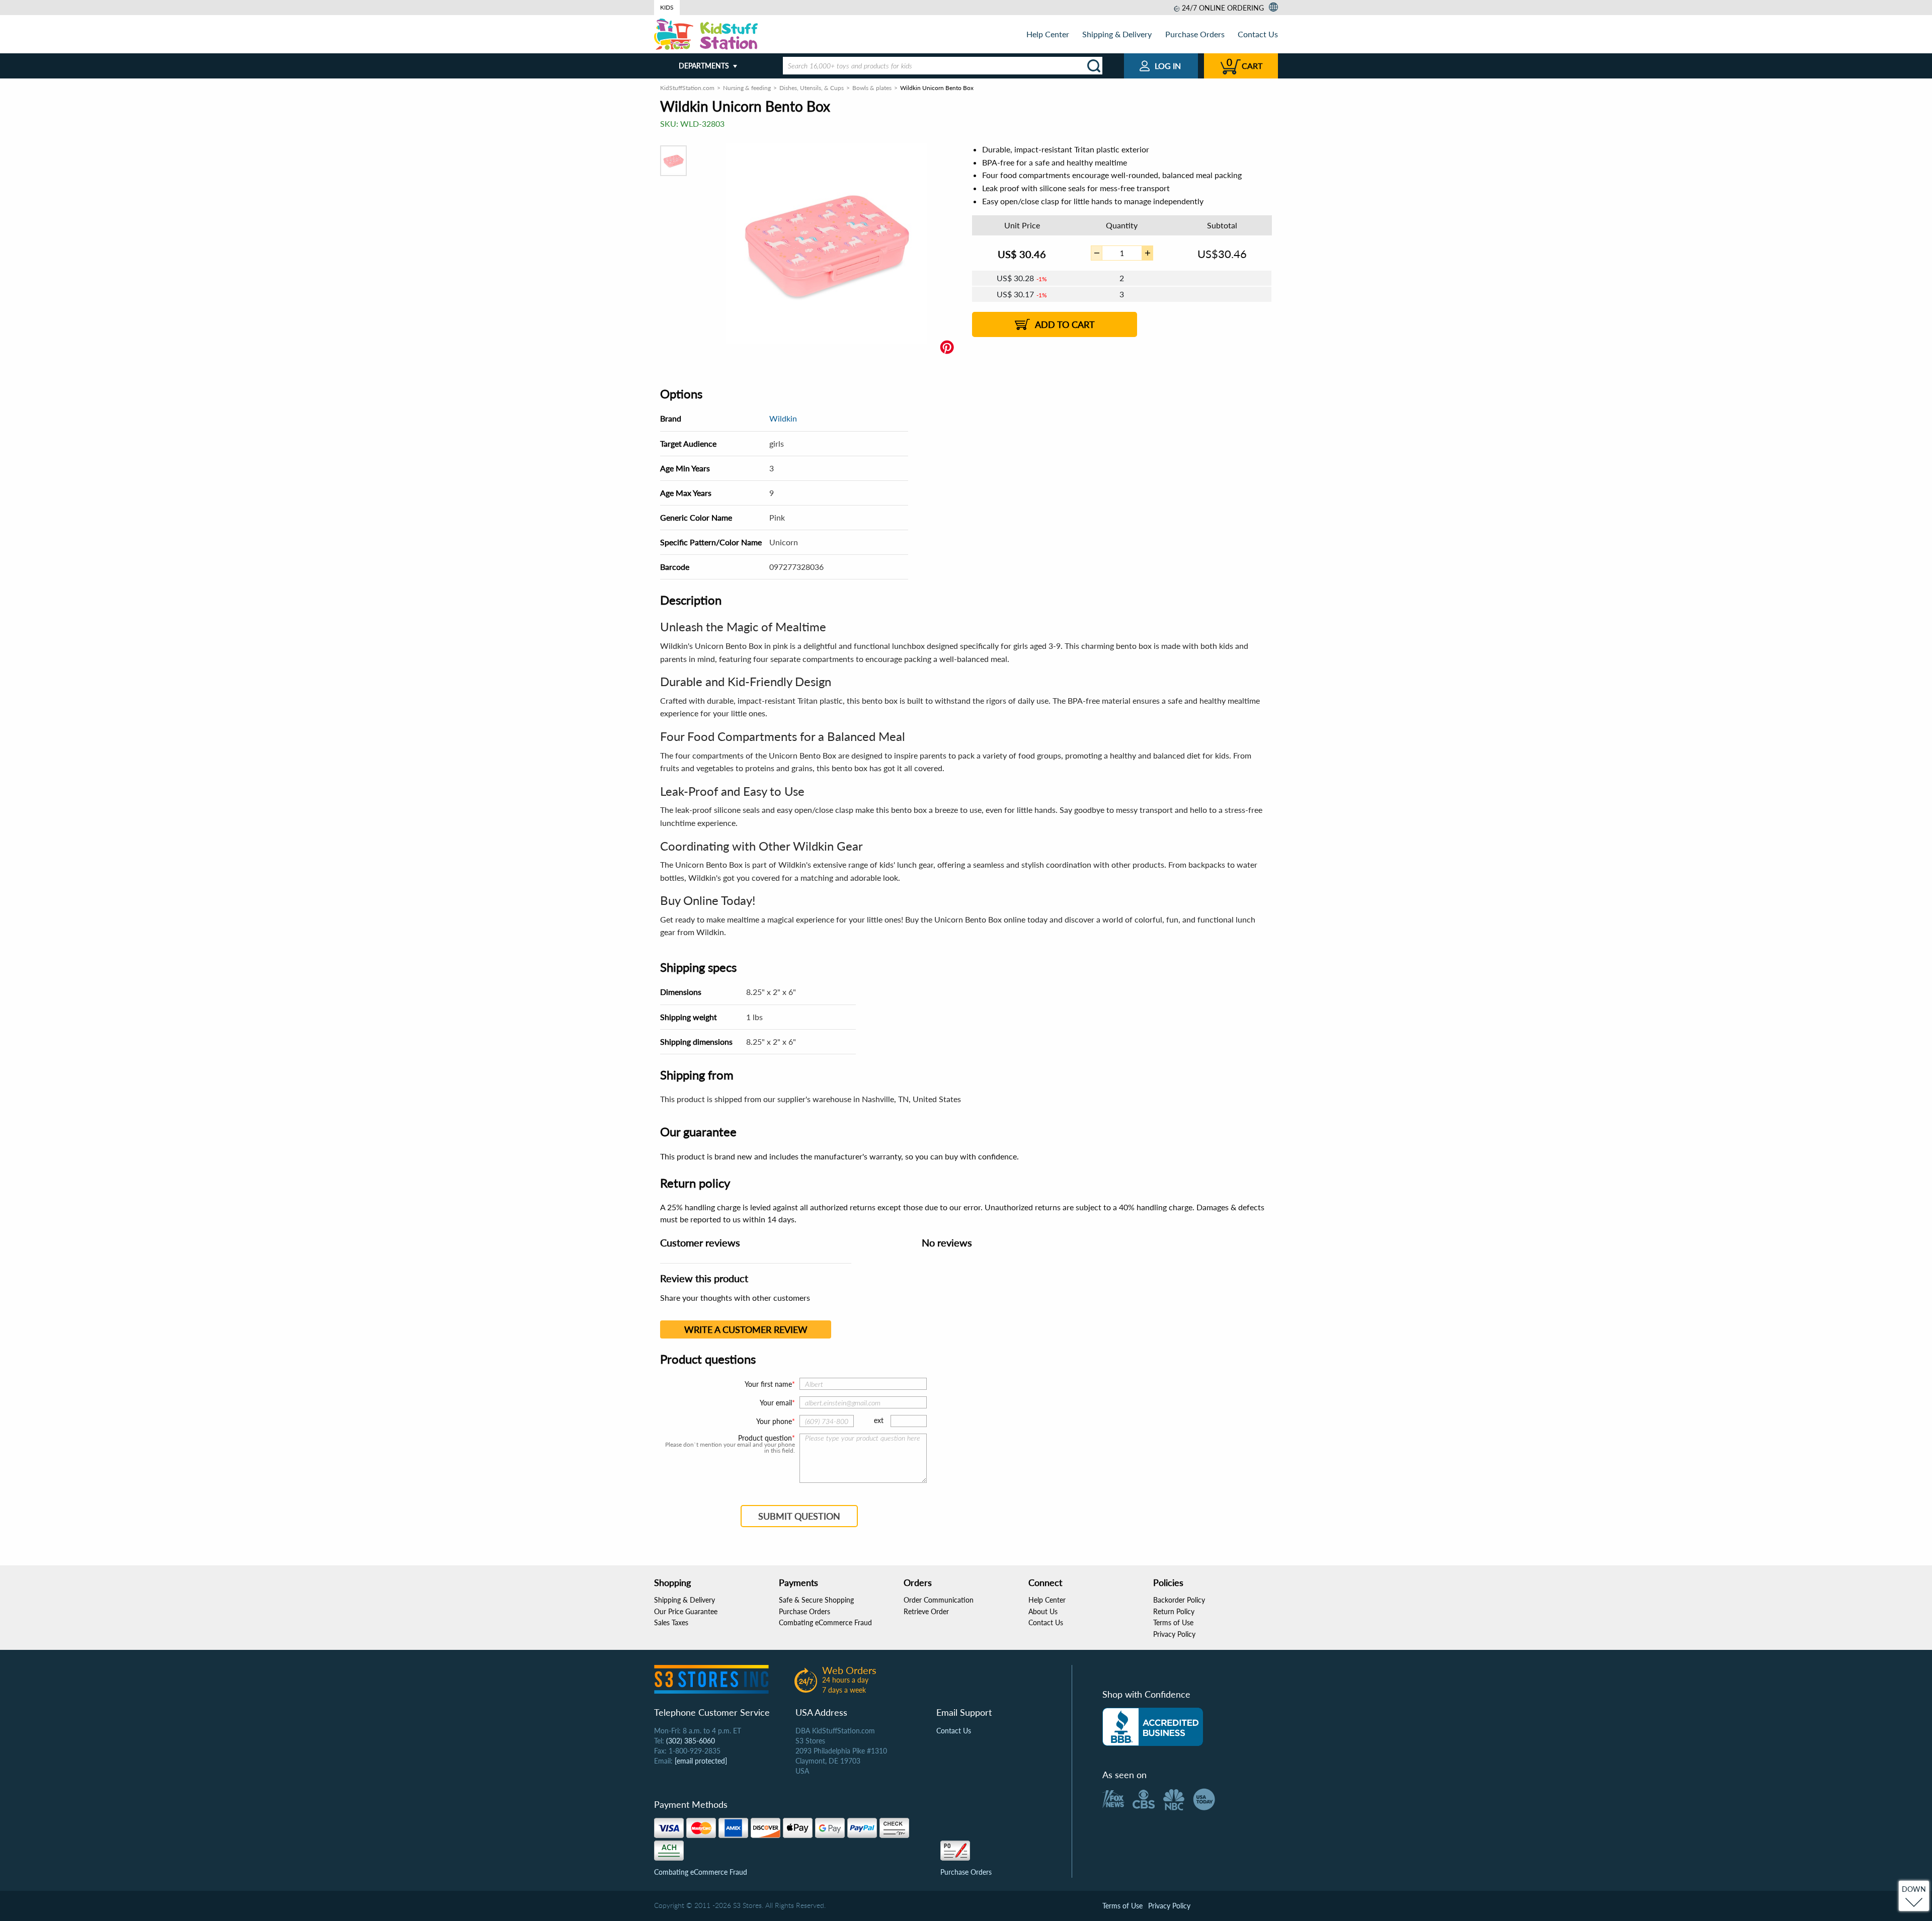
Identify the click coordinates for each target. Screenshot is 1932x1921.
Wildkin (783, 418)
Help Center (1048, 34)
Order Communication (939, 1600)
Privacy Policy (1174, 1634)
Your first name (768, 1384)
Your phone (774, 1421)
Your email (776, 1403)
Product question (765, 1438)
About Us (1043, 1611)
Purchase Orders (1195, 34)
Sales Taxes (671, 1622)
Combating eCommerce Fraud (825, 1622)
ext (879, 1420)
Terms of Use (1173, 1622)
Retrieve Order (926, 1611)
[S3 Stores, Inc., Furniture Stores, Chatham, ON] (1153, 1727)
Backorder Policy (1179, 1600)
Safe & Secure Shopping (816, 1600)
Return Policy (1174, 1611)
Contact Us (1258, 34)
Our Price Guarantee (686, 1611)
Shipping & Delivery (1117, 34)
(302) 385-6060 (691, 1741)
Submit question (799, 1516)
